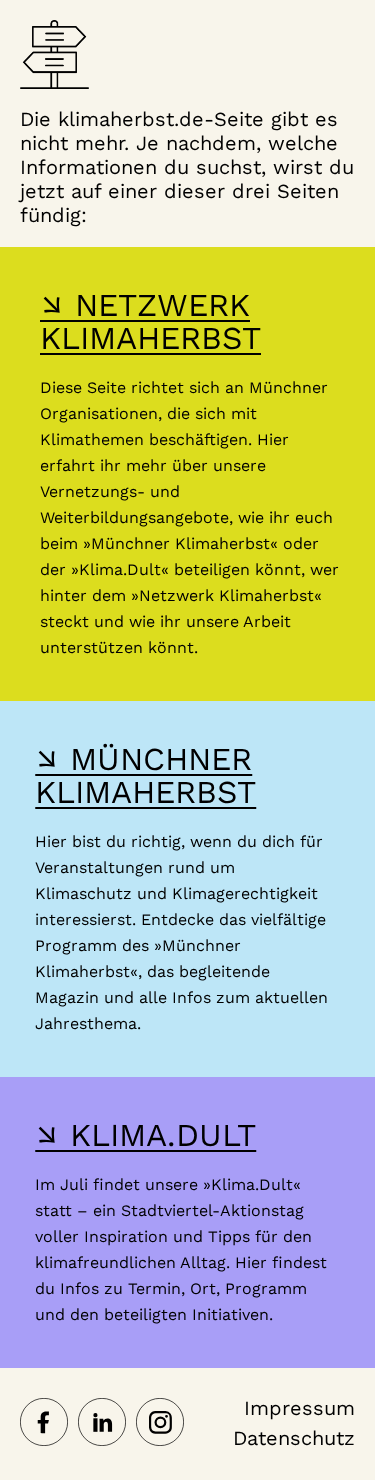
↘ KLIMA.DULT (145, 1135)
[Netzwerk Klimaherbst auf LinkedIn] (102, 1424)
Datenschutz (294, 1438)
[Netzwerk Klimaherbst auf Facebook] (44, 1424)
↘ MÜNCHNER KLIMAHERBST (145, 775)
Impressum (299, 1408)
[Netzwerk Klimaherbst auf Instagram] (160, 1424)
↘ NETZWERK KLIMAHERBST (150, 321)
